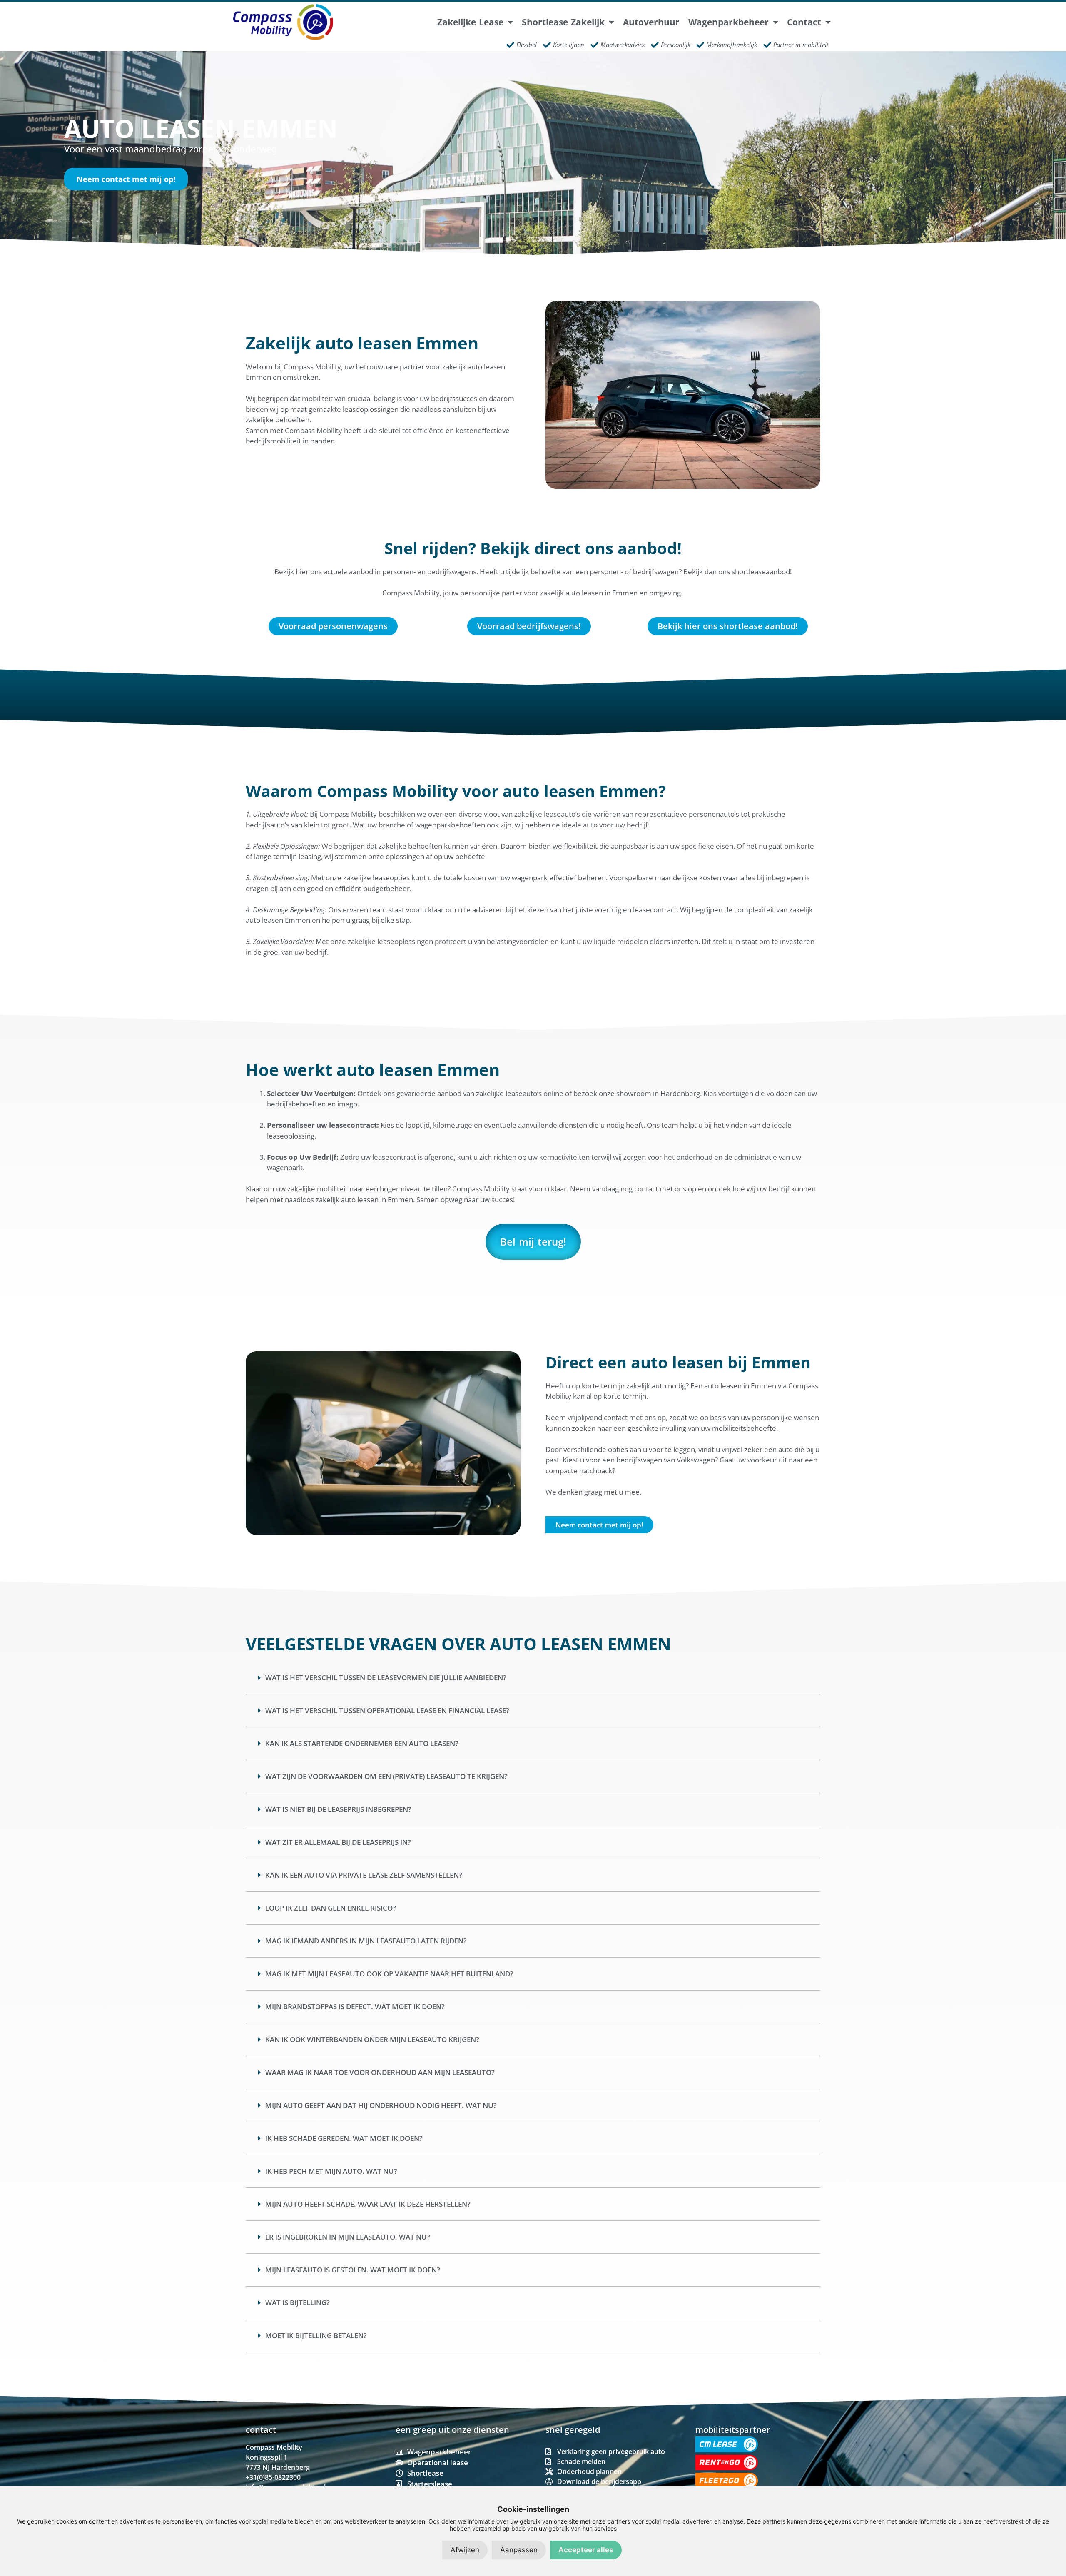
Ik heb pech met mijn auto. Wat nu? (331, 2171)
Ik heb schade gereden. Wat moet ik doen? (344, 2138)
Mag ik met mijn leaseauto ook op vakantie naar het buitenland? (389, 1974)
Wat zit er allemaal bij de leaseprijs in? (338, 1842)
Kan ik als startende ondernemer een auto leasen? (362, 1743)
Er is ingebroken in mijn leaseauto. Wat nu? (348, 2237)
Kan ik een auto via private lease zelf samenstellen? (364, 1875)
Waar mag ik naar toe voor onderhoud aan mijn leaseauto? (380, 2072)
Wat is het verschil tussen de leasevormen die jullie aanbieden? (386, 1678)
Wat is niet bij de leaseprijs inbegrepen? (338, 1809)
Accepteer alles (586, 2550)
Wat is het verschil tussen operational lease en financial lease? (387, 1710)
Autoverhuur (651, 22)
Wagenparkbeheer (729, 22)
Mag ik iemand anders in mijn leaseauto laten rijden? (366, 1941)
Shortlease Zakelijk (563, 22)
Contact (804, 22)
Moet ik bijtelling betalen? (316, 2336)
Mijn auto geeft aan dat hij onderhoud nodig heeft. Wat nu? (381, 2105)
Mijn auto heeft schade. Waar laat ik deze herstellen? (368, 2204)
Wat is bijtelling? (298, 2303)
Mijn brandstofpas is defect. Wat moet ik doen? (355, 2007)
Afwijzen (465, 2550)
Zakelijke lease (470, 22)
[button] (533, 1678)
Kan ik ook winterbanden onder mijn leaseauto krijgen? (372, 2039)
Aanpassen (519, 2550)
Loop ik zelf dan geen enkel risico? (331, 1908)
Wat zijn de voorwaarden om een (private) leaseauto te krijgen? (386, 1776)
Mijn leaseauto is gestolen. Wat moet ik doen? (353, 2270)
